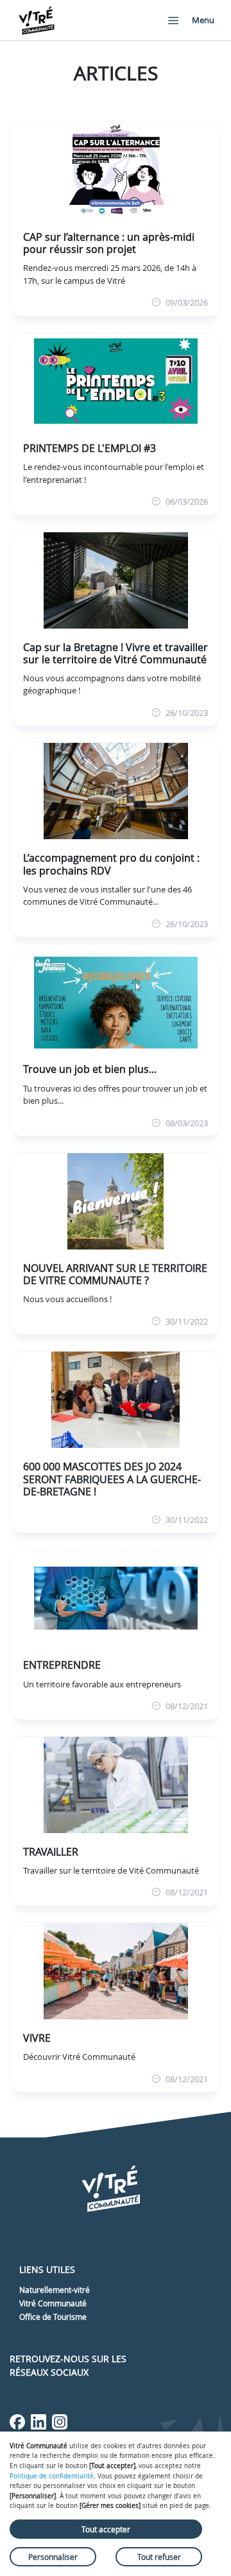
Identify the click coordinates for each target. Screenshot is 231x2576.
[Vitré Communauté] (37, 20)
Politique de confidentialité (52, 2476)
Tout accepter (106, 2529)
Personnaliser (53, 2557)
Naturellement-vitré (55, 2290)
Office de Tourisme (53, 2317)
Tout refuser (159, 2557)
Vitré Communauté (53, 2303)
